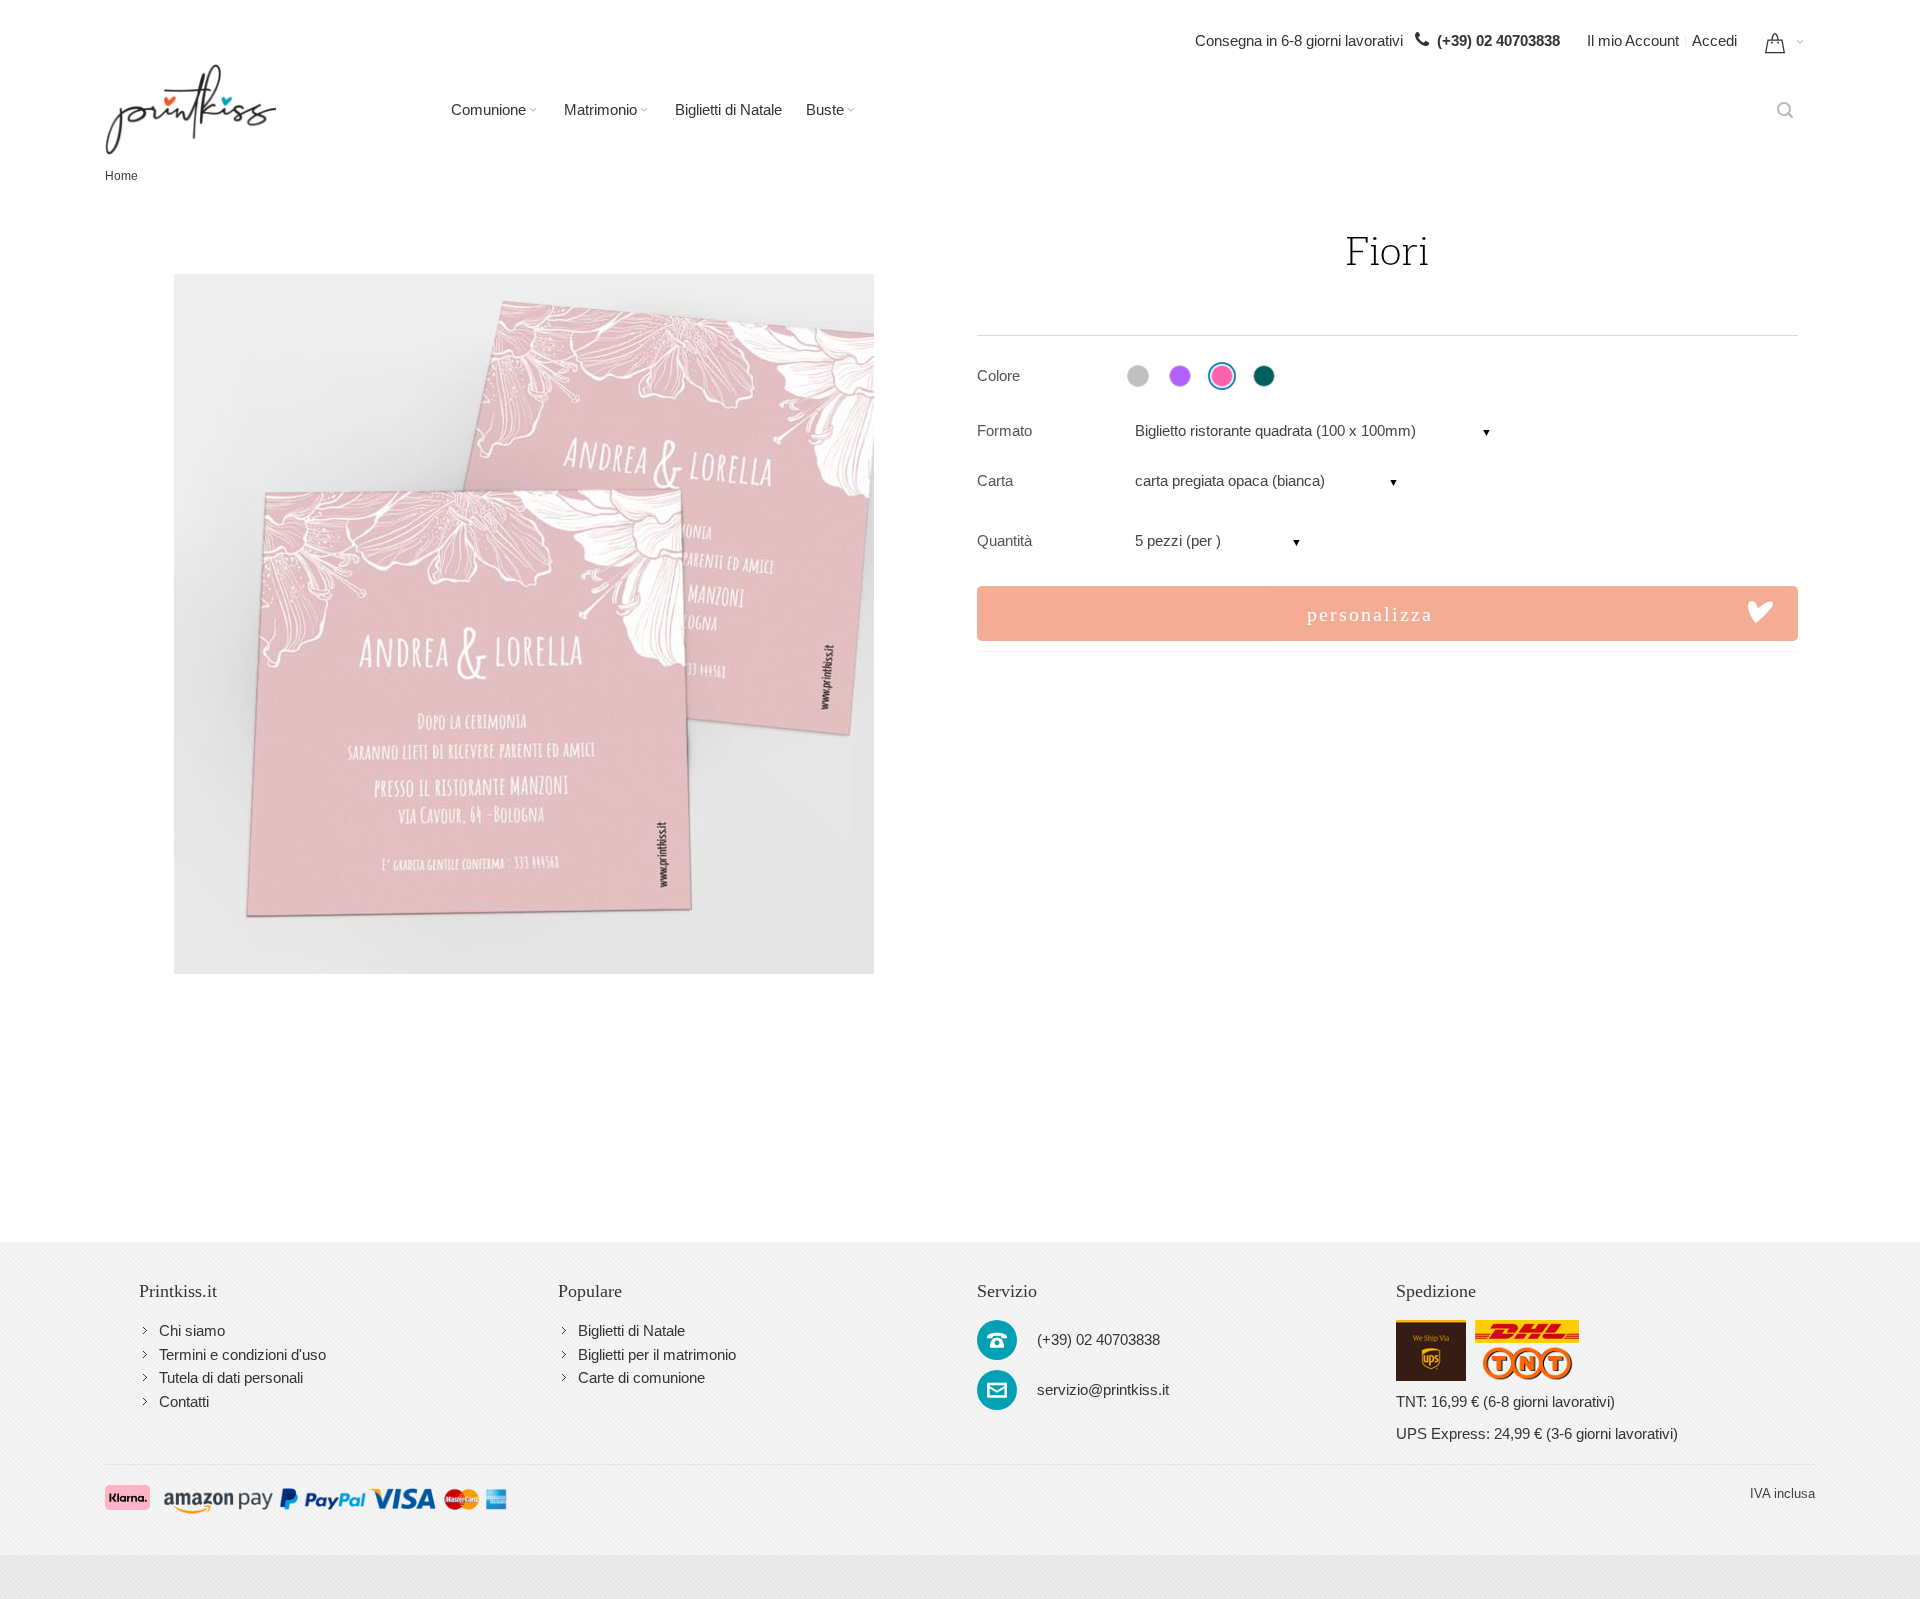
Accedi (1714, 40)
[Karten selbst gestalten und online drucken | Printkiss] (190, 109)
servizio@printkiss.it (1103, 1389)
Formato (1004, 430)
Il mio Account (1633, 40)
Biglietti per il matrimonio (657, 1354)
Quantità (1004, 540)
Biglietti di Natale (631, 1330)
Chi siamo (192, 1330)
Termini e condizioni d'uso (242, 1354)
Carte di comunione (641, 1377)
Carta (995, 480)
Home (121, 176)
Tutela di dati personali (231, 1377)
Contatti (184, 1401)
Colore (998, 375)
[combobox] (1785, 110)
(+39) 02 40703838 (1498, 40)
